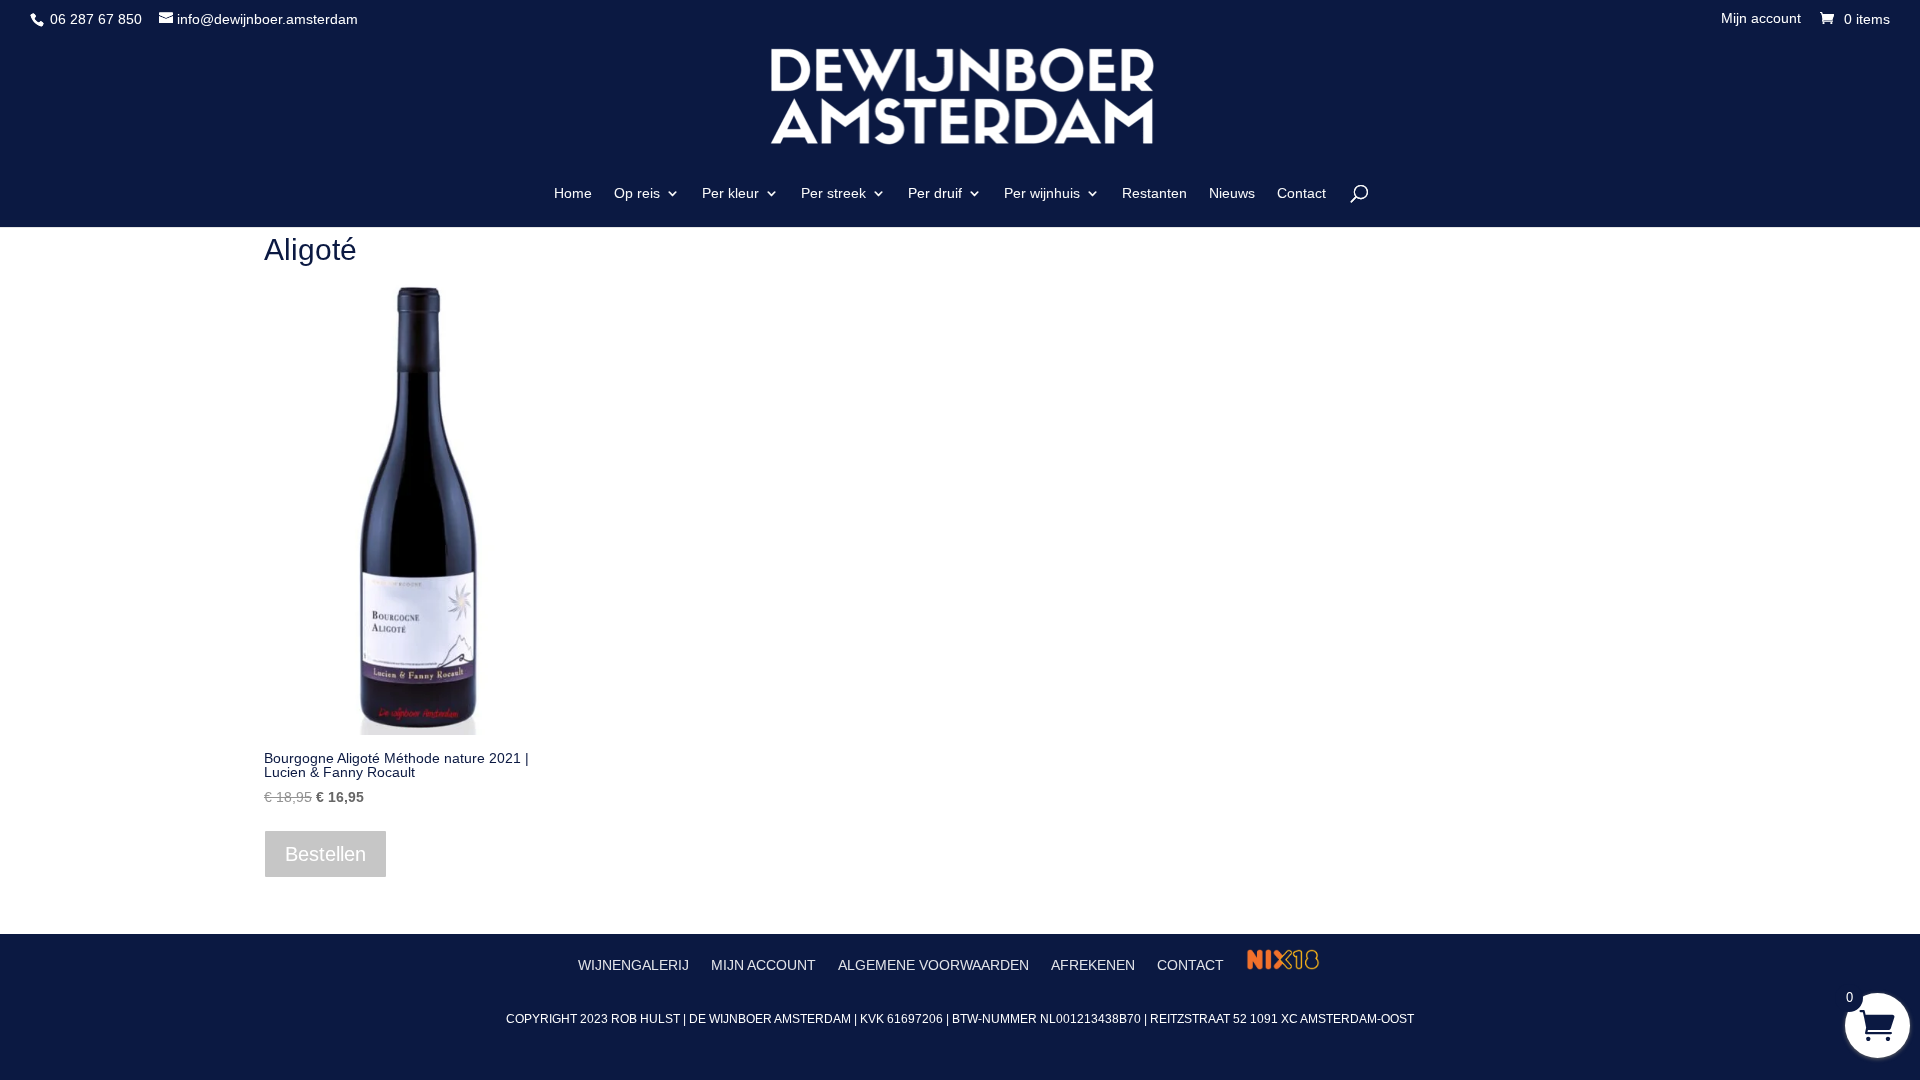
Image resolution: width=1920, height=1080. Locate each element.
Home (573, 193)
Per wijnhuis (1042, 193)
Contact (1301, 193)
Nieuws (1232, 193)
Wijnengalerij (633, 965)
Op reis (637, 193)
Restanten (1154, 193)
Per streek (833, 193)
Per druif (935, 193)
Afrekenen (1093, 965)
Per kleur (730, 193)
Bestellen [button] (325, 854)
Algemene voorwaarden (933, 965)
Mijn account (1761, 18)
